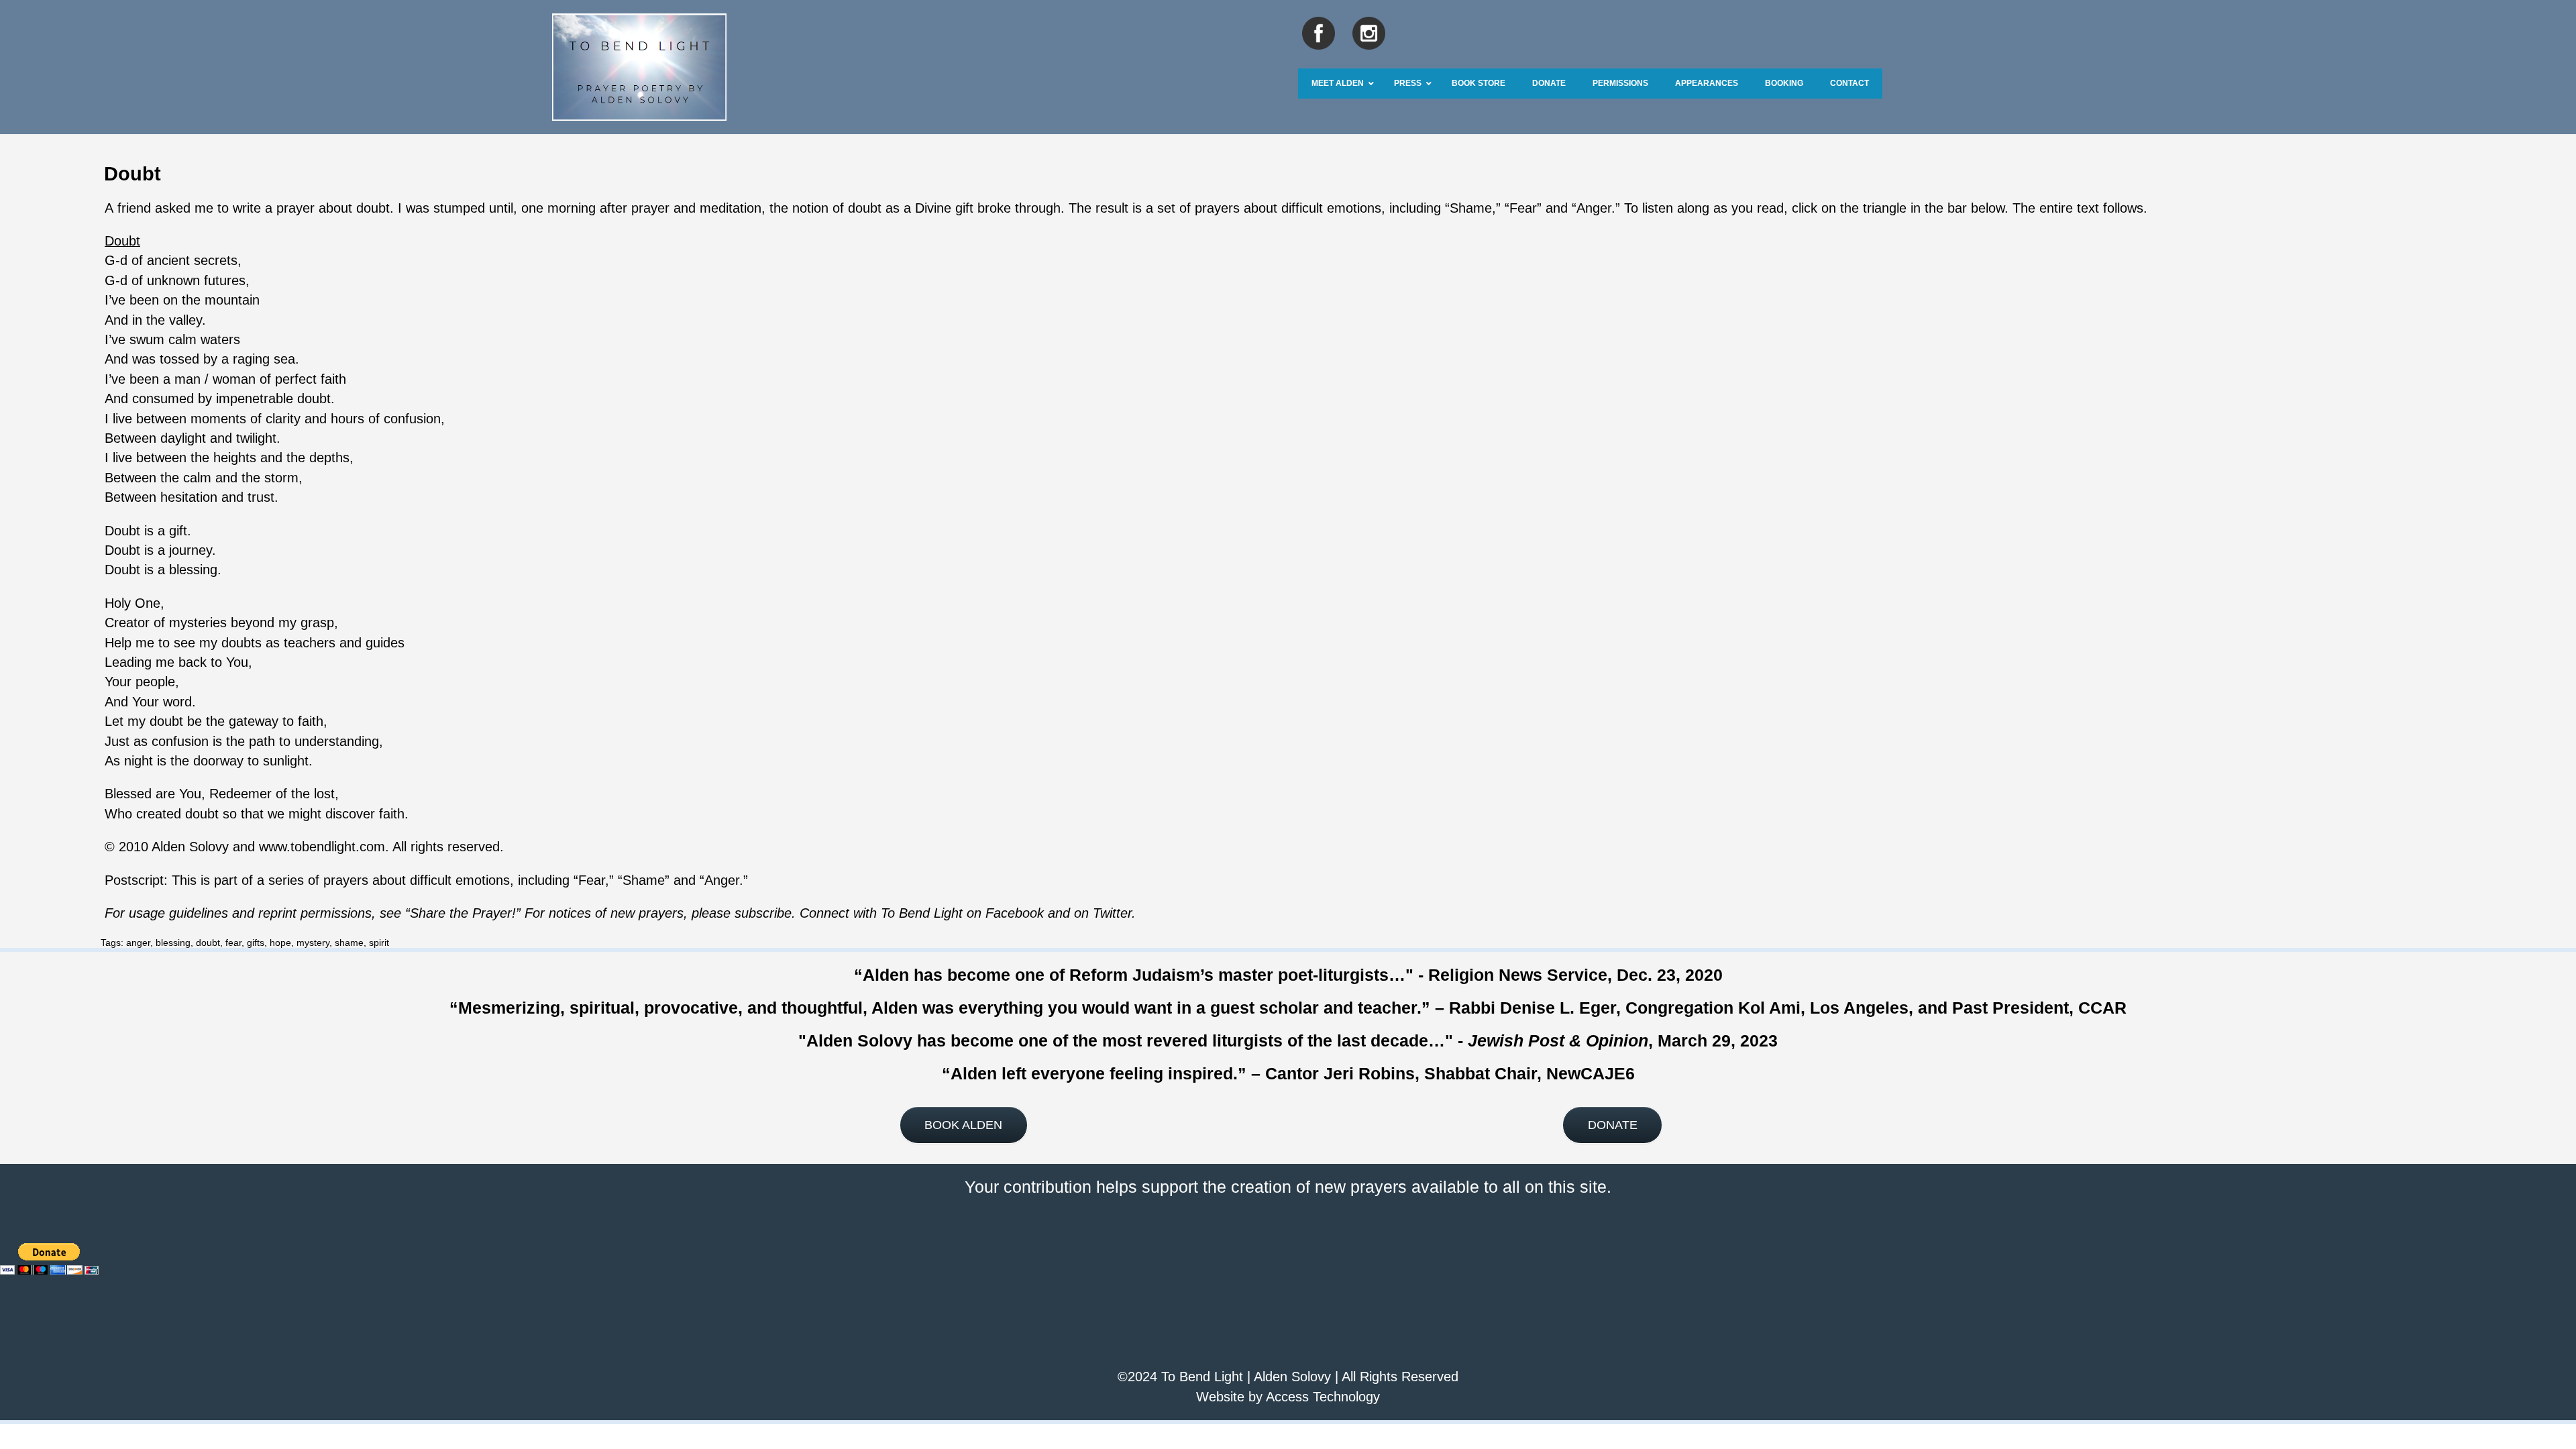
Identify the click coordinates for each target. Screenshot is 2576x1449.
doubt (208, 943)
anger (138, 943)
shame (349, 943)
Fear (1523, 208)
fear (233, 943)
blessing (173, 943)
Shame (1471, 208)
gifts (256, 943)
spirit (379, 943)
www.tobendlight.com (322, 847)
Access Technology (1323, 1397)
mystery (313, 943)
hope (280, 943)
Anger (1594, 208)
